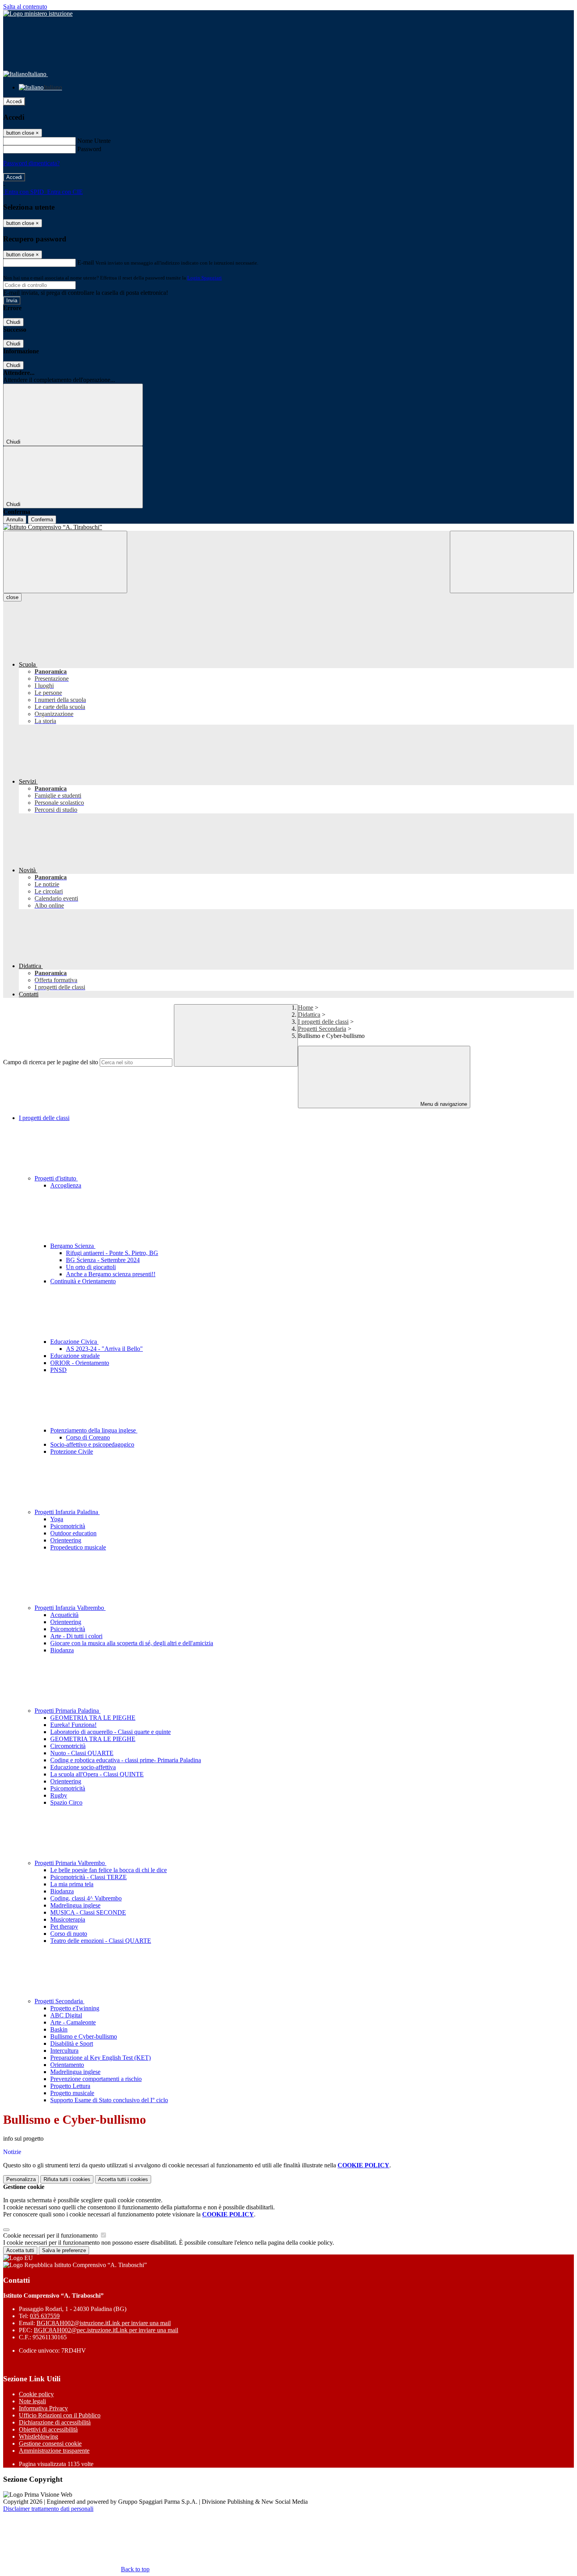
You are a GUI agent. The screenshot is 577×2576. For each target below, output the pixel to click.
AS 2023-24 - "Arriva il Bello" (104, 1349)
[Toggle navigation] (65, 562)
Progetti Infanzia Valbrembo (70, 1608)
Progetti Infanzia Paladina (67, 1512)
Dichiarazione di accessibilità (55, 2422)
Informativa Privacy (43, 2408)
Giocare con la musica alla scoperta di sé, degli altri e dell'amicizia (132, 1643)
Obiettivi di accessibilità (48, 2429)
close (12, 597)
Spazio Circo (66, 1802)
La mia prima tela (72, 1884)
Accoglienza (66, 1185)
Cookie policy (36, 2394)
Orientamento (67, 2065)
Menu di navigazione (443, 1104)
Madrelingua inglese (75, 1905)
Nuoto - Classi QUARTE (82, 1753)
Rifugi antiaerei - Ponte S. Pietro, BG (112, 1253)
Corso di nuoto (69, 1934)
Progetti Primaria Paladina (68, 1711)
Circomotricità (68, 1746)
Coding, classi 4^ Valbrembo (86, 1898)
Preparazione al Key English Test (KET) (100, 2058)
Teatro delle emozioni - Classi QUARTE (101, 1941)
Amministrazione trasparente (54, 2451)
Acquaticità (64, 1615)
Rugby (59, 1795)
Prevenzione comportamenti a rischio (96, 2079)
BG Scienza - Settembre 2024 (103, 1260)
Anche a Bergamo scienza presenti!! (111, 1274)
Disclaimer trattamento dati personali (48, 2509)
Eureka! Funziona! (73, 1725)
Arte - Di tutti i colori (76, 1636)
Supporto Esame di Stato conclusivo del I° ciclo (109, 2100)
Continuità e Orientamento (83, 1281)
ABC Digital (66, 2015)
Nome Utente (94, 141)
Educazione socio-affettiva (83, 1767)
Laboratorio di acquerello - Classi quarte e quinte (110, 1732)
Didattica (309, 1015)
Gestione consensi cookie (50, 2444)
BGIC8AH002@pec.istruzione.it (106, 2330)
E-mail (86, 262)
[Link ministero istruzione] (38, 14)
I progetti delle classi (323, 1022)
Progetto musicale (72, 2093)
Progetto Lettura (70, 2086)
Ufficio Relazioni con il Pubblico (60, 2415)
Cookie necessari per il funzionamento (51, 2235)
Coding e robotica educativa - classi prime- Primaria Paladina (126, 1760)
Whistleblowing (38, 2436)
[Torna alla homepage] (288, 527)
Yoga (57, 1519)
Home (306, 1008)
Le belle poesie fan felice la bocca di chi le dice (109, 1870)
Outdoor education (73, 1533)
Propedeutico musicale (78, 1547)
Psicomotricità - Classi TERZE (89, 1877)
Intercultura (64, 2051)
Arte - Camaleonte (73, 2022)
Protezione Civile (72, 1452)
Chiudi (13, 322)
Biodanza (62, 1650)
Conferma (42, 520)
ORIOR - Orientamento (80, 1363)
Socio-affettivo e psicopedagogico (92, 1444)
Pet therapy (64, 1927)
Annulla (15, 520)
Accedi (14, 101)
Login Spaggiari (205, 278)
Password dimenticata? (31, 163)
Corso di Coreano (88, 1437)
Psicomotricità (68, 1526)
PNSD (58, 1370)
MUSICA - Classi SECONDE (88, 1912)
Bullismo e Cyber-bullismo (84, 2036)
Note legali (32, 2401)
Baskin (59, 2029)
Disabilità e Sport (72, 2043)
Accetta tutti (123, 2179)
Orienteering (66, 1540)
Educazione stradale (75, 1356)
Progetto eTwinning (75, 2008)
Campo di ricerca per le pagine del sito (51, 1062)
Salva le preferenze (64, 2250)
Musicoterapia (68, 1919)
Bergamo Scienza (73, 1246)
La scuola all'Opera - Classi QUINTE (97, 1774)
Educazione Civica (74, 1342)
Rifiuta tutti (67, 2179)
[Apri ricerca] (512, 562)
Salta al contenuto (25, 6)
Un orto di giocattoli (91, 1267)
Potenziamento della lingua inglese (94, 1430)
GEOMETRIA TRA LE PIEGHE (93, 1718)
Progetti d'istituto (56, 1178)
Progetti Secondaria (322, 1029)
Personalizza (21, 2179)
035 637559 (45, 2316)
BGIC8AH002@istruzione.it (104, 2323)
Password (89, 149)
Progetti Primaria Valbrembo (70, 1863)
